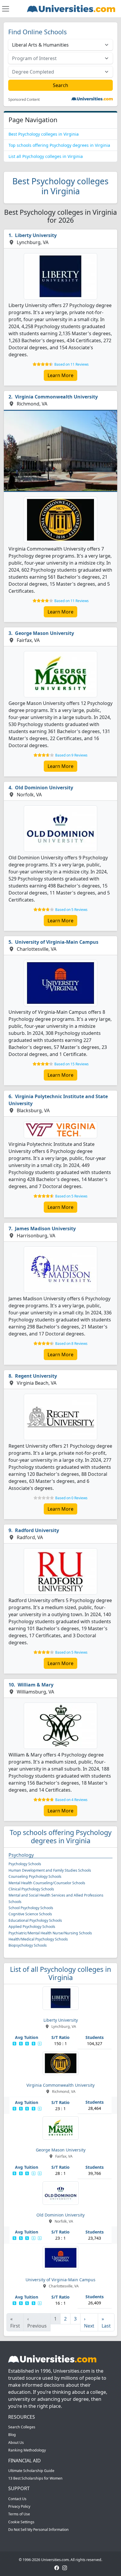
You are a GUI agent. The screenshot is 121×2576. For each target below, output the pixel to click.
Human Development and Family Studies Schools (50, 1870)
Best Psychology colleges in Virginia (44, 134)
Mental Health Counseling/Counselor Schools (47, 1883)
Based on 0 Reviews (71, 1498)
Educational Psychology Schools (35, 1920)
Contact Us (17, 2499)
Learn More (60, 375)
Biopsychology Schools (28, 1945)
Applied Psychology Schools (32, 1927)
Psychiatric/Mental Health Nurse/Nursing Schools (50, 1933)
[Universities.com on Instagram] (65, 2567)
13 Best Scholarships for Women (35, 2478)
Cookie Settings (21, 2522)
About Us (16, 2443)
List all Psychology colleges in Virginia (46, 156)
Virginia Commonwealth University (56, 397)
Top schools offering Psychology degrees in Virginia (59, 145)
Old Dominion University (44, 788)
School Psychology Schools (31, 1908)
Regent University (36, 1376)
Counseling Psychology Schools (35, 1876)
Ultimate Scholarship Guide (31, 2471)
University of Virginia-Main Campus (57, 942)
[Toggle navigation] (6, 9)
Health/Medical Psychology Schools (38, 1939)
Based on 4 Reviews (71, 1800)
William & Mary (36, 1685)
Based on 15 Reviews (72, 1064)
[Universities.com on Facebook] (57, 2567)
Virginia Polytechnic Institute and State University (58, 1100)
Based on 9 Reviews (71, 755)
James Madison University (45, 1229)
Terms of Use (19, 2514)
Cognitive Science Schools (30, 1914)
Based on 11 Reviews (72, 364)
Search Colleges (22, 2427)
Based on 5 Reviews (71, 910)
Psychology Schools (25, 1864)
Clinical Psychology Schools (31, 1889)
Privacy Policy (19, 2506)
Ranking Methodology (27, 2450)
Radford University (37, 1530)
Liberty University (36, 235)
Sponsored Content (24, 100)
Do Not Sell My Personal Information (38, 2530)
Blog (12, 2435)
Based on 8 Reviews (71, 1344)
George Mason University (44, 633)
